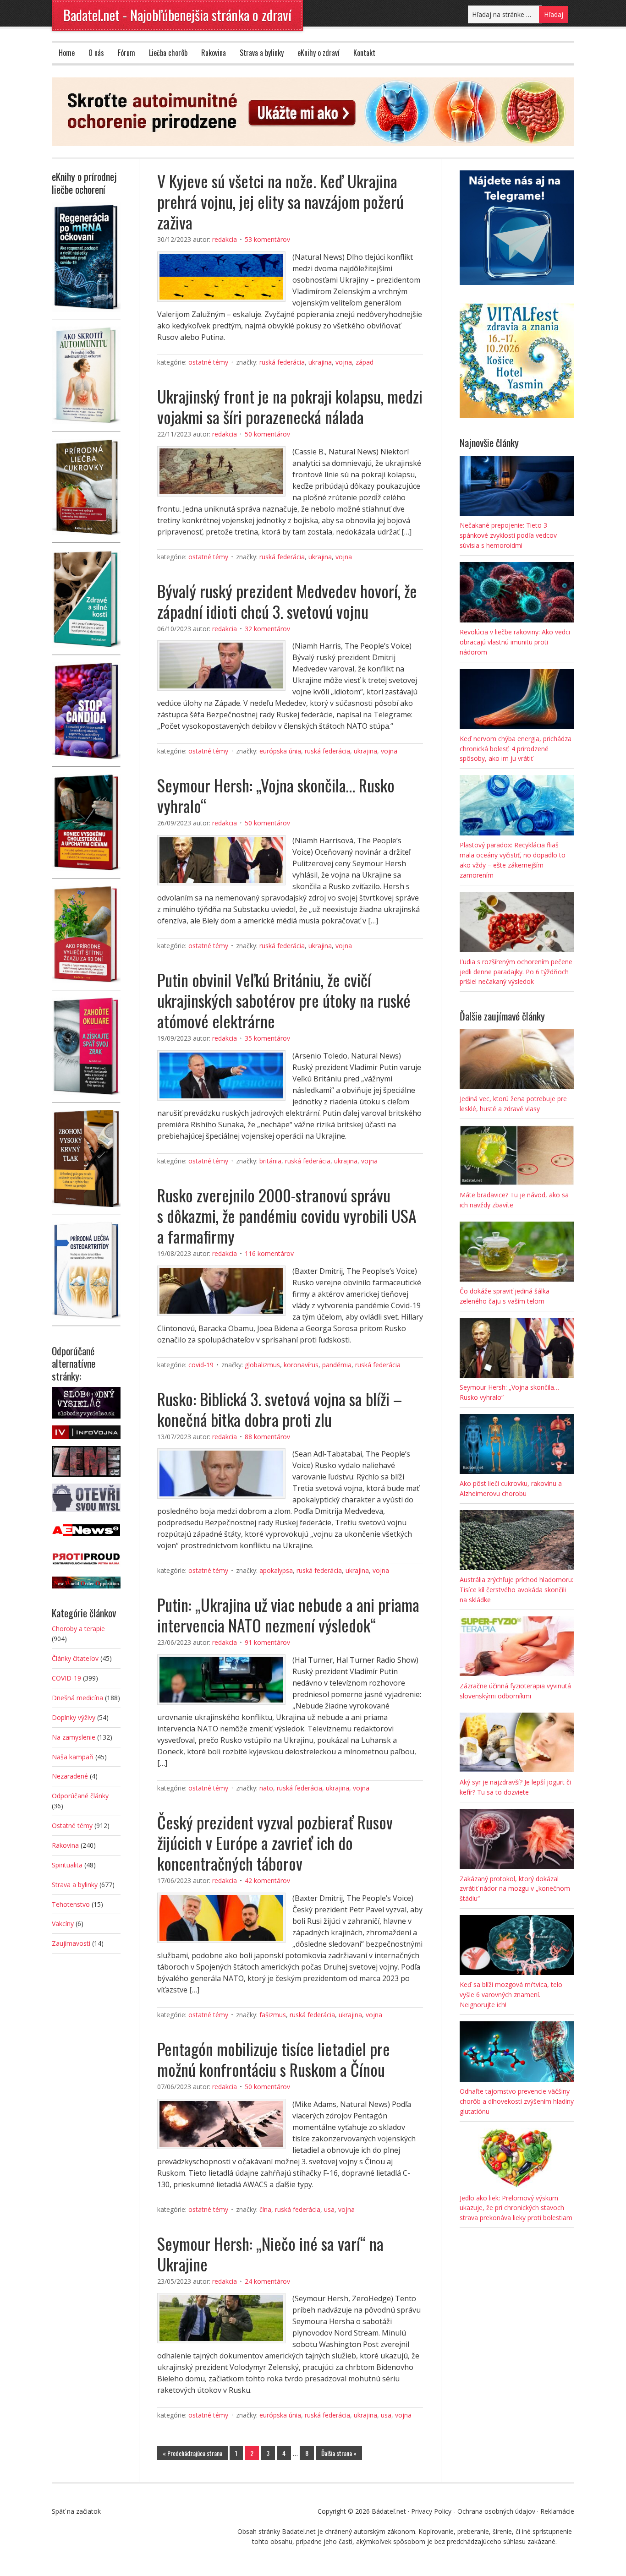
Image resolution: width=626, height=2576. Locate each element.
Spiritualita (67, 1865)
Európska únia (280, 751)
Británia (270, 1161)
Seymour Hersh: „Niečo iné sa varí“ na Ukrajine (270, 2254)
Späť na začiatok (76, 2511)
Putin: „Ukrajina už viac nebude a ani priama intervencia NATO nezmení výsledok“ (288, 1615)
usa (329, 2209)
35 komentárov (267, 1038)
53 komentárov (267, 239)
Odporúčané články (80, 1796)
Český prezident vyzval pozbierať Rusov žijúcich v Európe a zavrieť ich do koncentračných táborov (275, 1842)
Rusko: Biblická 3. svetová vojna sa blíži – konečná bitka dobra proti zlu (280, 1409)
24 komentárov (267, 2281)
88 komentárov (267, 1437)
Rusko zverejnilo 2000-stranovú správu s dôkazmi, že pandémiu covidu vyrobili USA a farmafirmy (287, 1215)
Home (67, 53)
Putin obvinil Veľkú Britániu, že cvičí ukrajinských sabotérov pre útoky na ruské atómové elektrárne (284, 1000)
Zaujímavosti (71, 1943)
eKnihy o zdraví (318, 53)
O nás (96, 53)
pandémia (337, 1365)
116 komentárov (269, 1253)
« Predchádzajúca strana (192, 2453)
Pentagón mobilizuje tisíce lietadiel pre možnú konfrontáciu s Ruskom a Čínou (274, 2059)
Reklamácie (557, 2511)
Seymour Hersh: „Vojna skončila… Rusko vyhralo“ (276, 795)
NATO (266, 1788)
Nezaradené (70, 1776)
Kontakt (364, 53)
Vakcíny (63, 1924)
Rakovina (214, 53)
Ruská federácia (282, 362)
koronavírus (301, 1365)
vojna (344, 362)
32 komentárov (267, 629)
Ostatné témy (208, 362)
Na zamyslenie (74, 1737)
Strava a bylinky (262, 53)
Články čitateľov (75, 1658)
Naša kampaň (73, 1757)
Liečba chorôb (168, 53)
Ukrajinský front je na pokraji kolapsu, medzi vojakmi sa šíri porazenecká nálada (290, 406)
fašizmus (273, 2015)
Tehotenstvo (71, 1904)
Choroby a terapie (78, 1629)
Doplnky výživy (74, 1717)
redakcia (225, 239)
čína (265, 2209)
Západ (365, 362)
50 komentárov (267, 434)
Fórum (126, 53)
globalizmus (262, 1365)
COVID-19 (201, 1365)
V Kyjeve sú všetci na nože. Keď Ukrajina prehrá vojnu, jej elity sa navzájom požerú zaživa (280, 201)
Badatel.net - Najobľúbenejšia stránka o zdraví (177, 15)
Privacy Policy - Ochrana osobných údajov (473, 2511)
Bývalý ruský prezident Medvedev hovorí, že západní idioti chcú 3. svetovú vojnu (287, 601)
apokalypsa (276, 1570)
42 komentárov (267, 1880)
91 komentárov (267, 1642)
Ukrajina (320, 362)
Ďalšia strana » (339, 2453)
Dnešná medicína (77, 1698)
